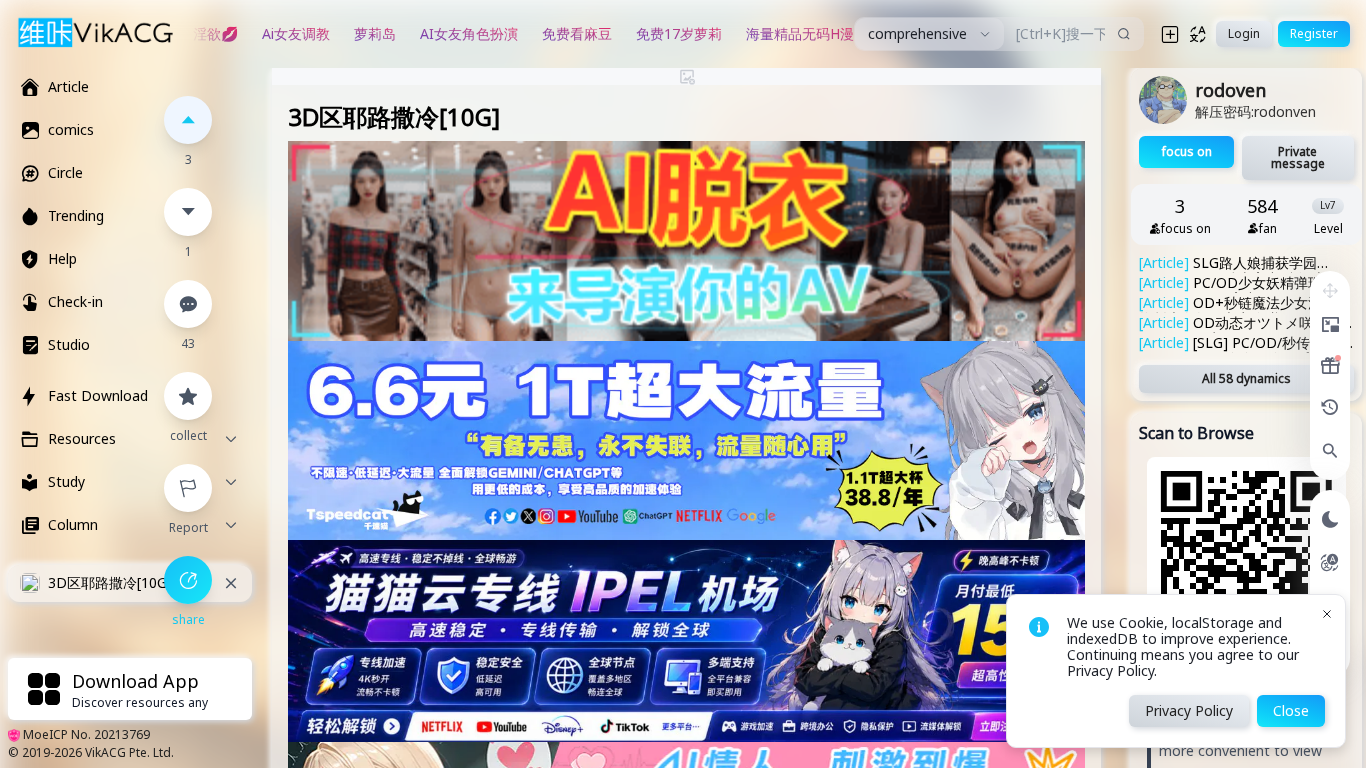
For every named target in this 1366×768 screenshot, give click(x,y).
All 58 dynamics (1246, 378)
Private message (1298, 157)
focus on (1187, 151)
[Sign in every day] (1330, 366)
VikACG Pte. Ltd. (129, 752)
